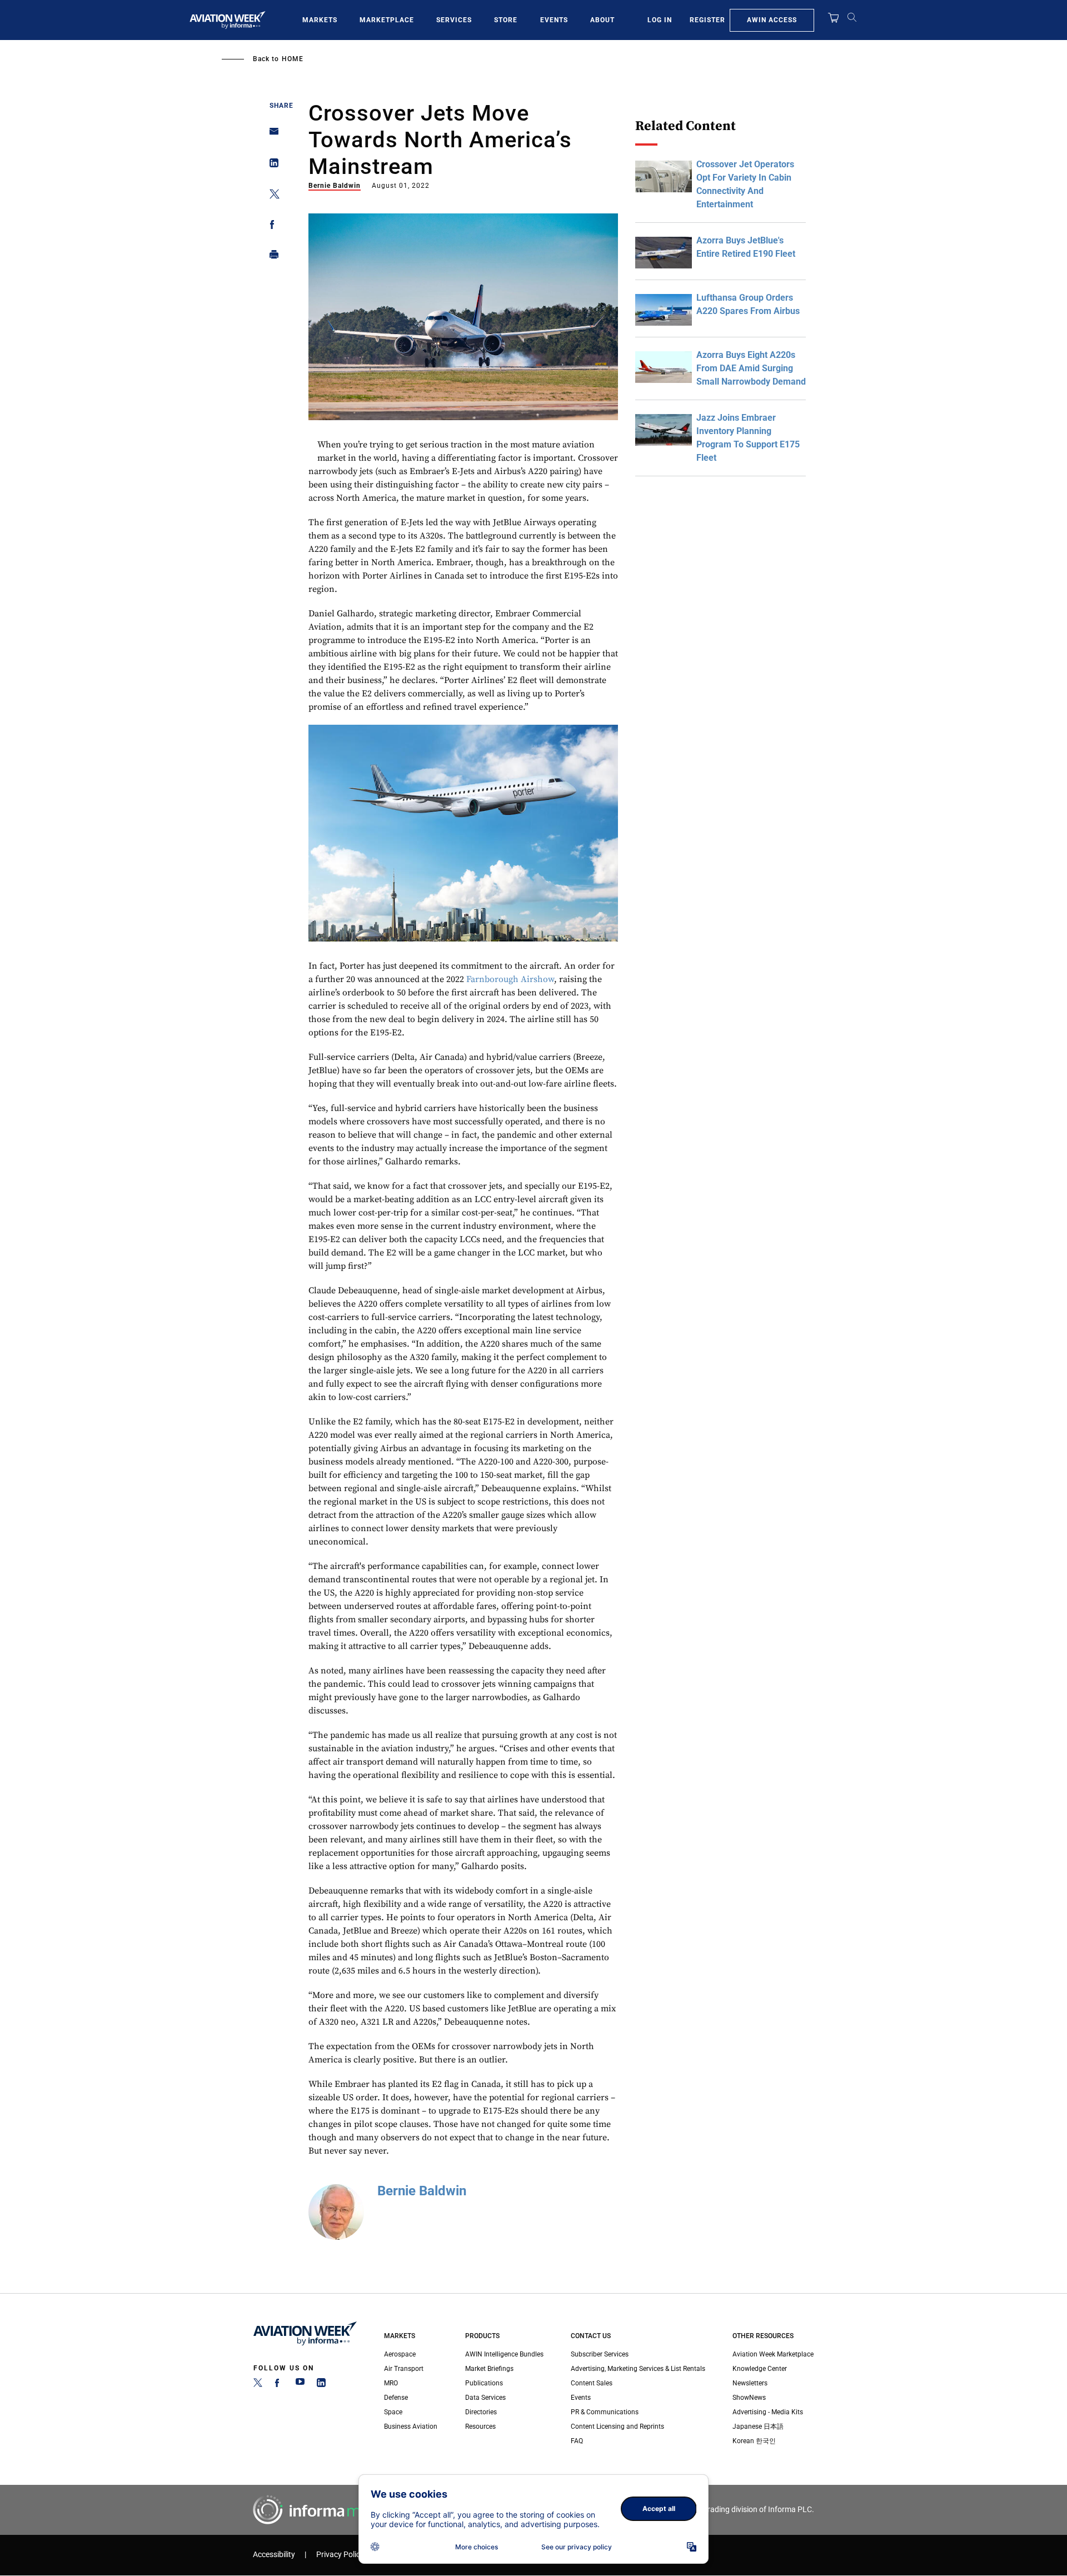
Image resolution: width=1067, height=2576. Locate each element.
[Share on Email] (271, 135)
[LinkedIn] (321, 2385)
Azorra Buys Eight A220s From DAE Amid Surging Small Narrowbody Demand (751, 368)
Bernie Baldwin (335, 186)
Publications (484, 2383)
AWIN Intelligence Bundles (504, 2354)
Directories (481, 2412)
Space (393, 2412)
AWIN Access (772, 20)
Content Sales (592, 2383)
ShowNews (749, 2398)
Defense (396, 2398)
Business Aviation (411, 2426)
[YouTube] (300, 2385)
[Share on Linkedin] (271, 165)
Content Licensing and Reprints (617, 2426)
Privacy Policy (340, 2555)
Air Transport (404, 2369)
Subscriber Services (600, 2354)
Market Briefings (489, 2369)
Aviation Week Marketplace (773, 2354)
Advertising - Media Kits (768, 2412)
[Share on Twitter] (271, 196)
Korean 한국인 (754, 2441)
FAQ (577, 2441)
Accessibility (274, 2555)
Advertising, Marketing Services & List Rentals (638, 2369)
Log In (660, 20)
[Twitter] (258, 2385)
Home (293, 59)
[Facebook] (279, 2385)
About (602, 20)
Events (554, 20)
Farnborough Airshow (510, 979)
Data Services (485, 2398)
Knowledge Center (760, 2369)
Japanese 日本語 (758, 2426)
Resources (480, 2426)
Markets (320, 20)
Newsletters (750, 2383)
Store (506, 20)
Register (707, 20)
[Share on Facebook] (271, 226)
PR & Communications (605, 2412)
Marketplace (387, 20)
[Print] (271, 257)
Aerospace (400, 2354)
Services (454, 20)
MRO (391, 2383)
